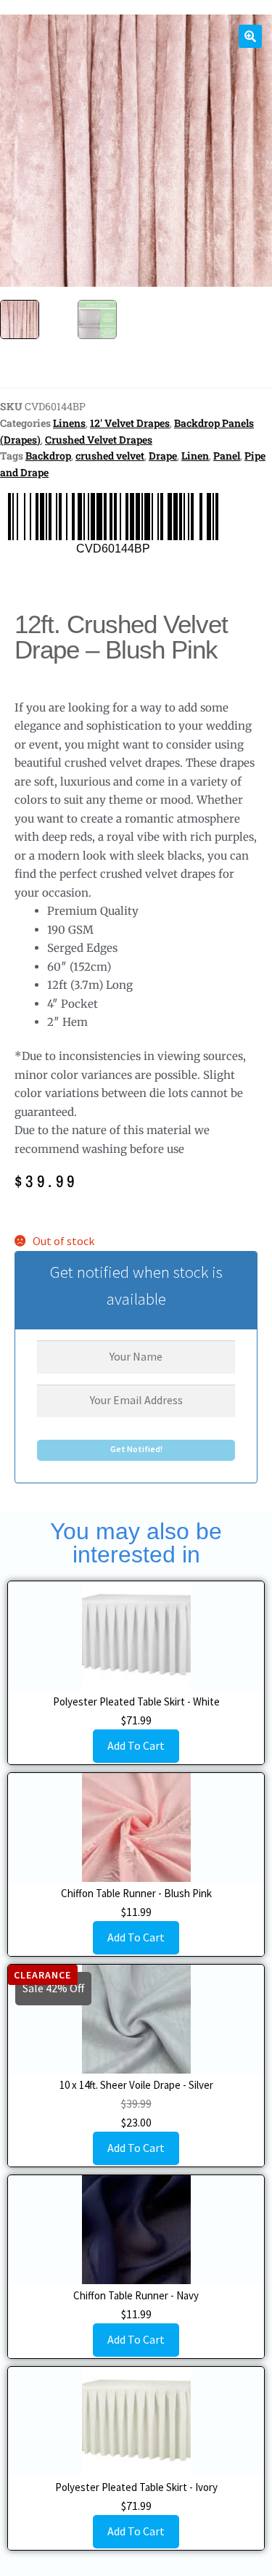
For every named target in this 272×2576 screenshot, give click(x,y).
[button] (250, 36)
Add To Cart (136, 1745)
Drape (163, 456)
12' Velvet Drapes (130, 423)
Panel (227, 456)
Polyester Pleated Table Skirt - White (136, 1701)
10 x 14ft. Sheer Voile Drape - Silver (136, 2085)
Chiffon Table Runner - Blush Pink (136, 1893)
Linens (69, 423)
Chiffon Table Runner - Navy (136, 2295)
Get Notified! (136, 1449)
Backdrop (48, 456)
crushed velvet (110, 456)
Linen (195, 456)
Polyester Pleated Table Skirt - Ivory (136, 2487)
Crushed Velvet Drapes (99, 440)
